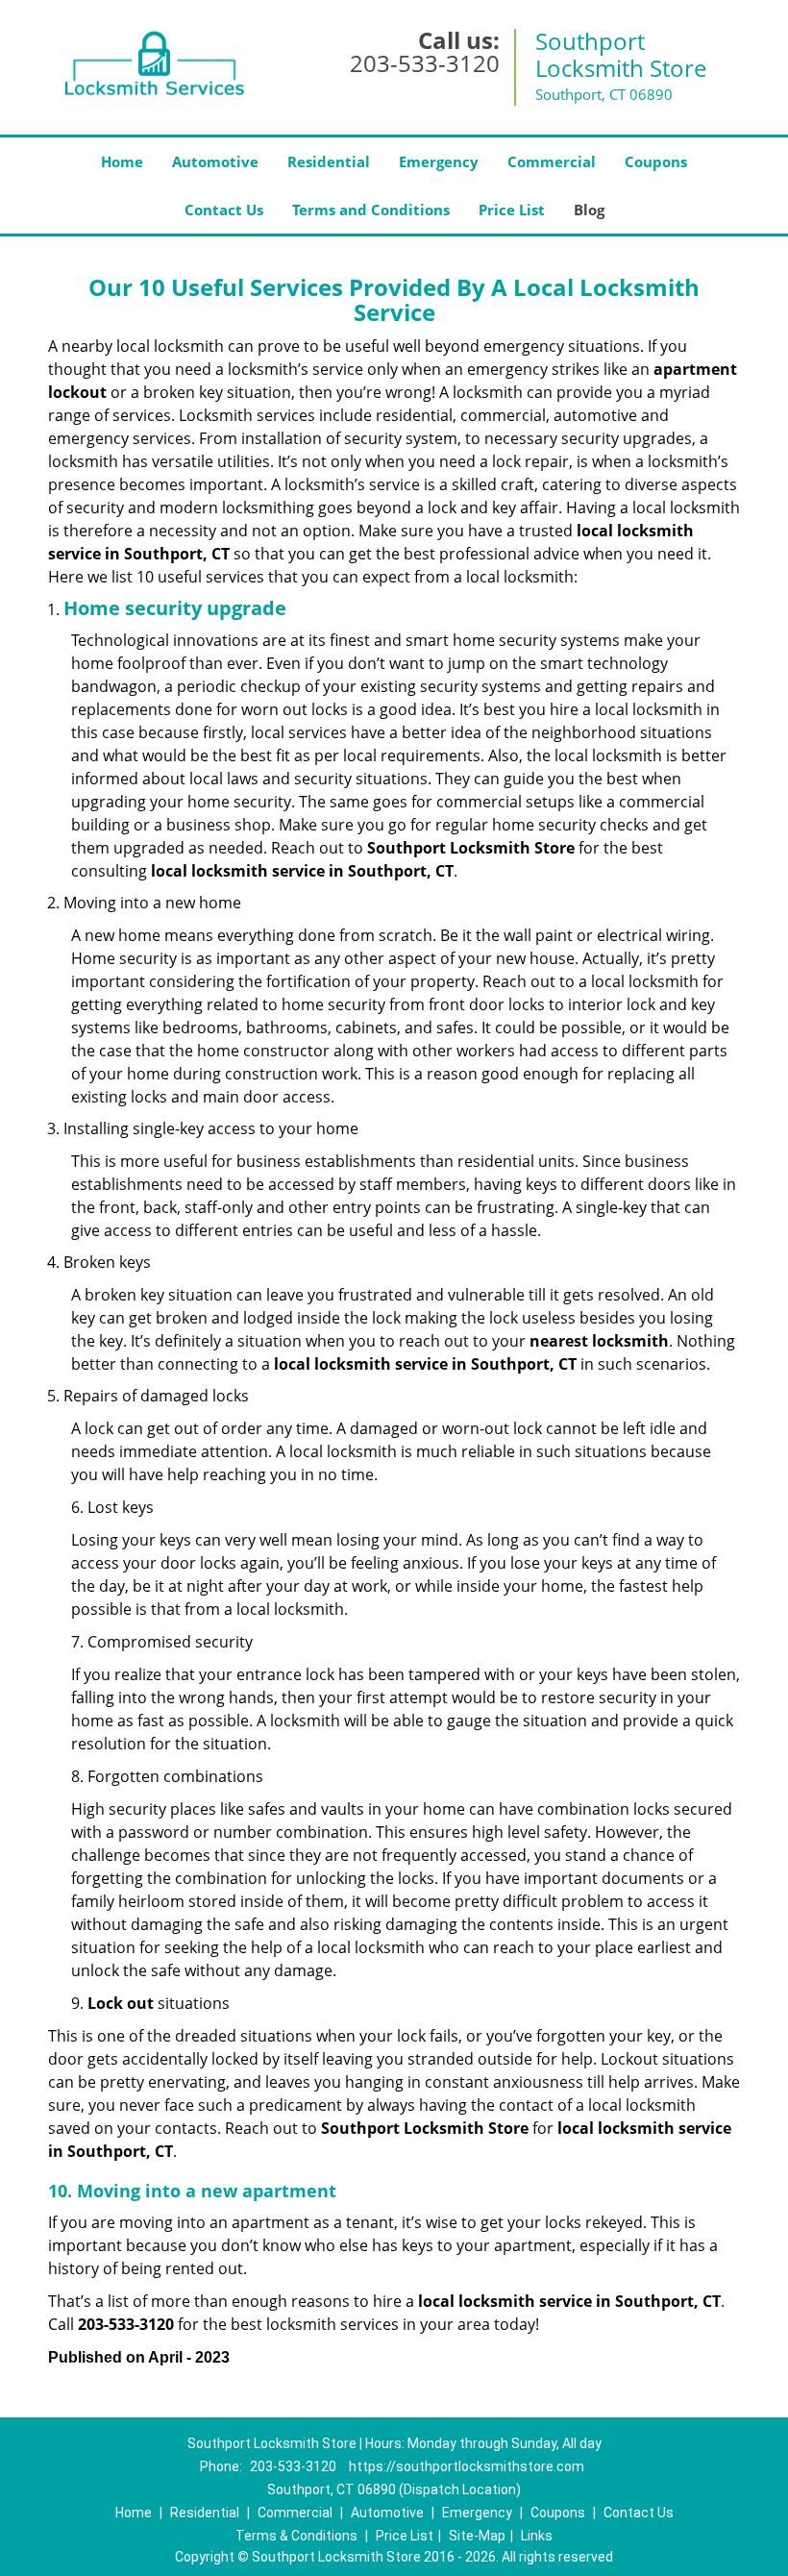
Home (122, 161)
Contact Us (224, 210)
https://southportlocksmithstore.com (467, 2466)
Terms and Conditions (371, 210)
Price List (512, 210)
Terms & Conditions (296, 2536)
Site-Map (477, 2536)
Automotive (215, 161)
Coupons (656, 161)
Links (537, 2536)
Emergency (439, 161)
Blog (589, 210)
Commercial (552, 161)
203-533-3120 (425, 63)
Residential (329, 161)
